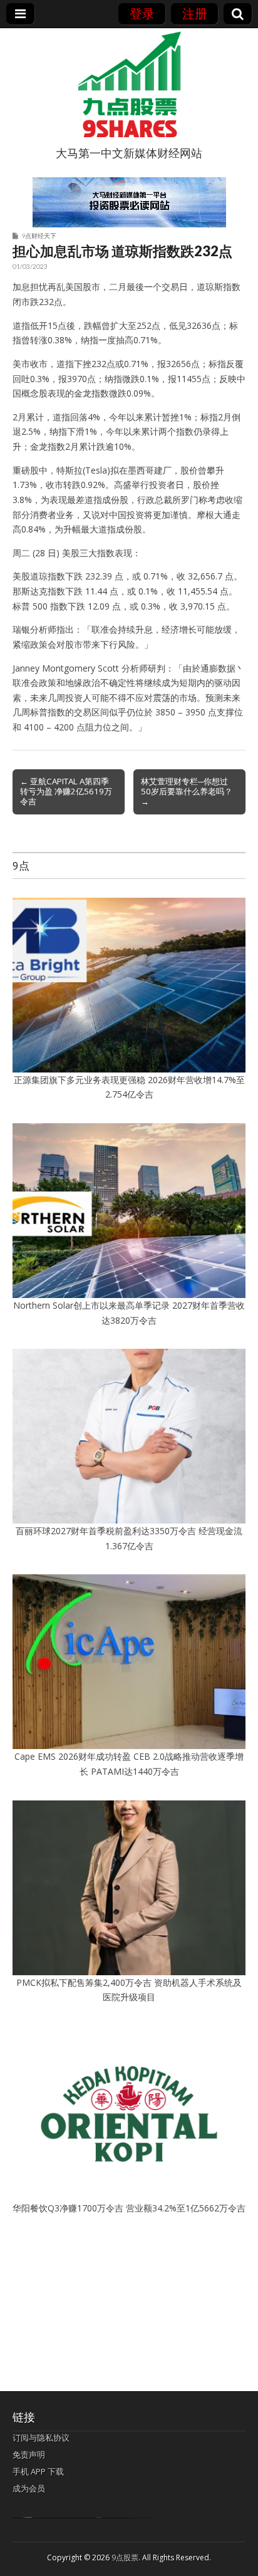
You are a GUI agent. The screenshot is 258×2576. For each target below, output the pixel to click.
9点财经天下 (39, 236)
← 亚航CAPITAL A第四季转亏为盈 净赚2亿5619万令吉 (66, 791)
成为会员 (29, 2488)
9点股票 (125, 2558)
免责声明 (29, 2454)
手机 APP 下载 (38, 2471)
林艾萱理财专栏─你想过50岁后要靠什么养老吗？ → (187, 791)
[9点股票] (129, 85)
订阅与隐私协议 (41, 2438)
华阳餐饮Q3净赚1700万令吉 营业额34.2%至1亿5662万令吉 (129, 2208)
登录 (142, 13)
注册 (195, 13)
